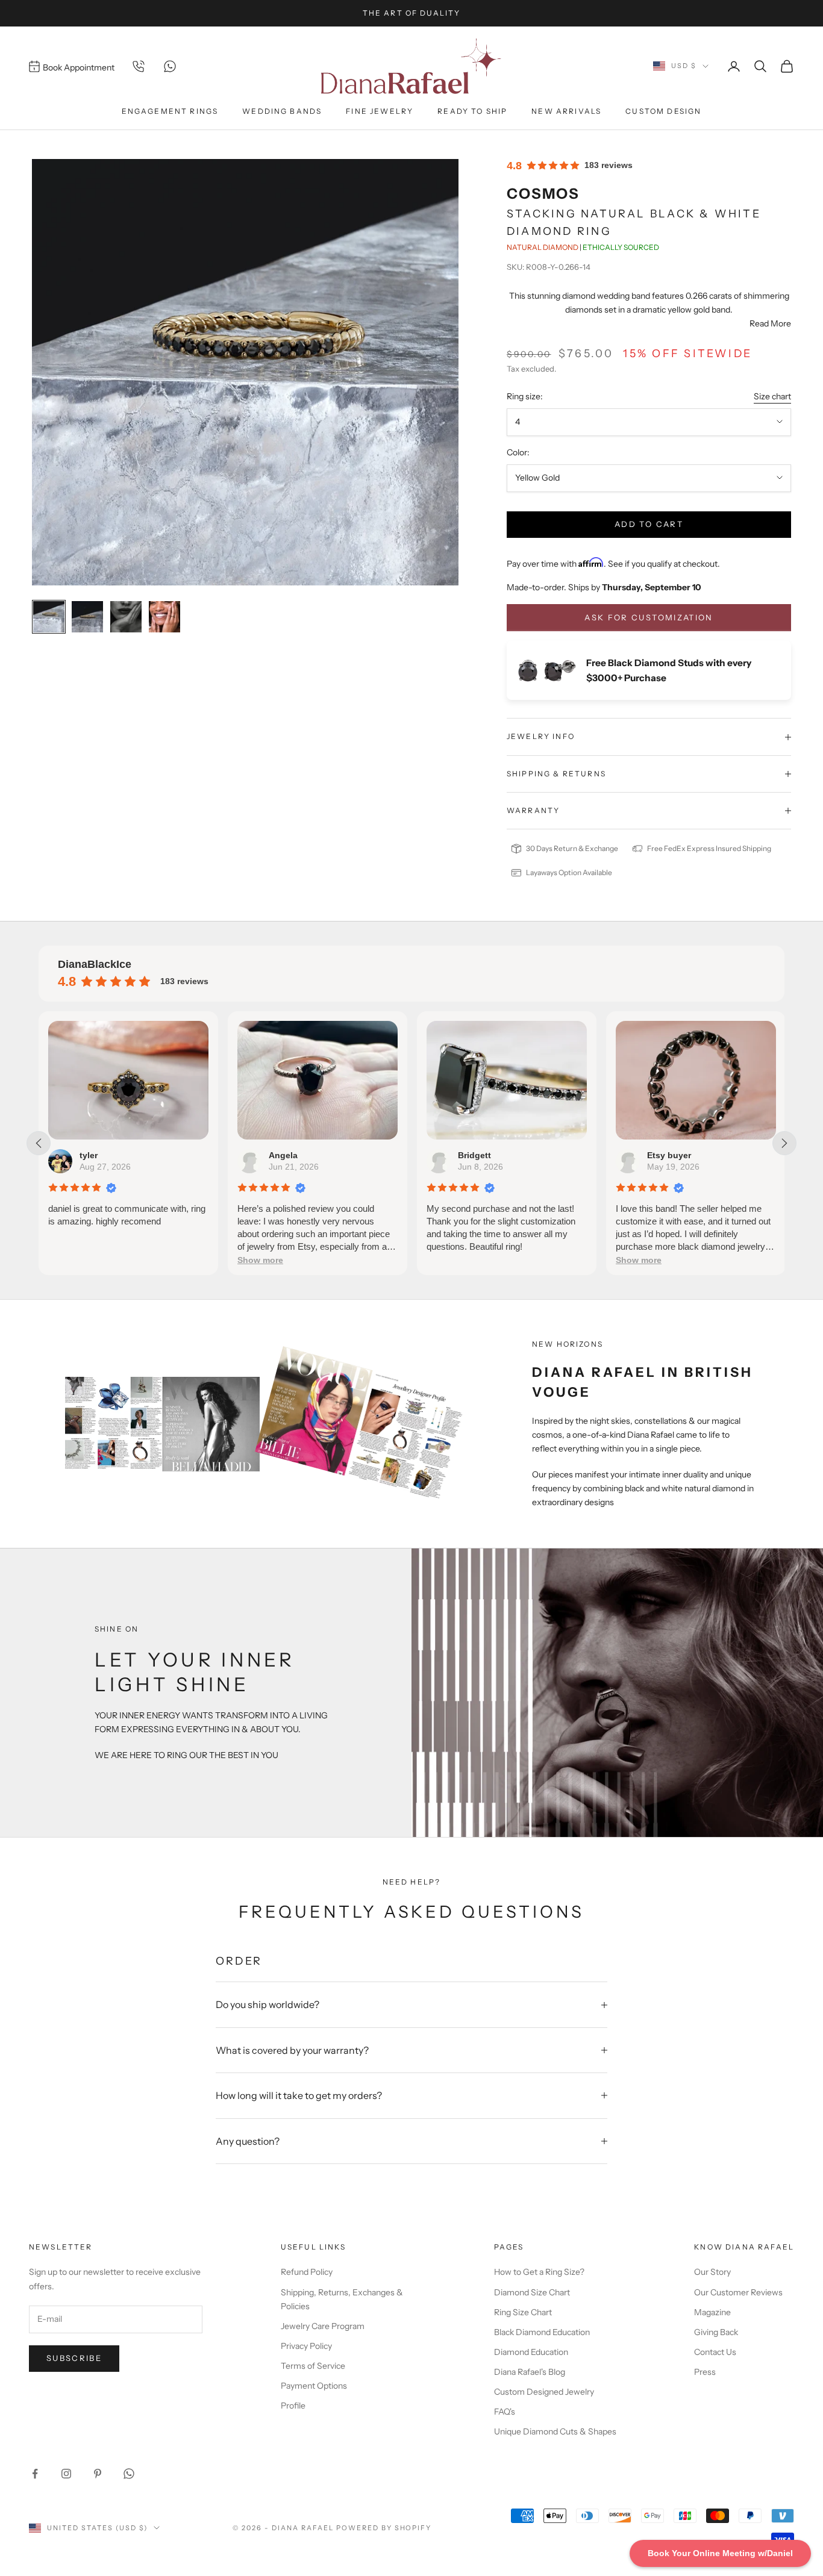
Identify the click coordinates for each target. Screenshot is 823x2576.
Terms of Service (313, 2366)
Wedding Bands (282, 111)
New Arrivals (566, 111)
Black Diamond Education (542, 2332)
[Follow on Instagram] (66, 2474)
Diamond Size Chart (532, 2292)
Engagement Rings (170, 111)
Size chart (772, 396)
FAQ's (505, 2412)
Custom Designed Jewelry (544, 2392)
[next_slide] (784, 1143)
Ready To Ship (472, 111)
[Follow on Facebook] (35, 2474)
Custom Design (663, 111)
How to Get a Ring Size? (539, 2272)
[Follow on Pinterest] (98, 2474)
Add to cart (649, 524)
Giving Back (716, 2332)
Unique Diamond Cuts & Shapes (555, 2431)
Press (705, 2372)
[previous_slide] (39, 1143)
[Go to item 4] (164, 617)
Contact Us (715, 2352)
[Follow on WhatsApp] (129, 2474)
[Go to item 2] (87, 617)
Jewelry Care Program (323, 2326)
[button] (260, 1260)
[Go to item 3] (126, 617)
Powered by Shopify (384, 2528)
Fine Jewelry (380, 111)
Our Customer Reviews (738, 2292)
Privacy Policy (306, 2346)
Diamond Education (531, 2352)
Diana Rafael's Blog (530, 2372)
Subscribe (74, 2358)
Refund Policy (307, 2272)
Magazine (712, 2312)
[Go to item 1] (49, 617)
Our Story (712, 2272)
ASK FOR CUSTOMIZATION (649, 617)
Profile (293, 2406)
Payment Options (314, 2386)
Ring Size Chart (523, 2312)
